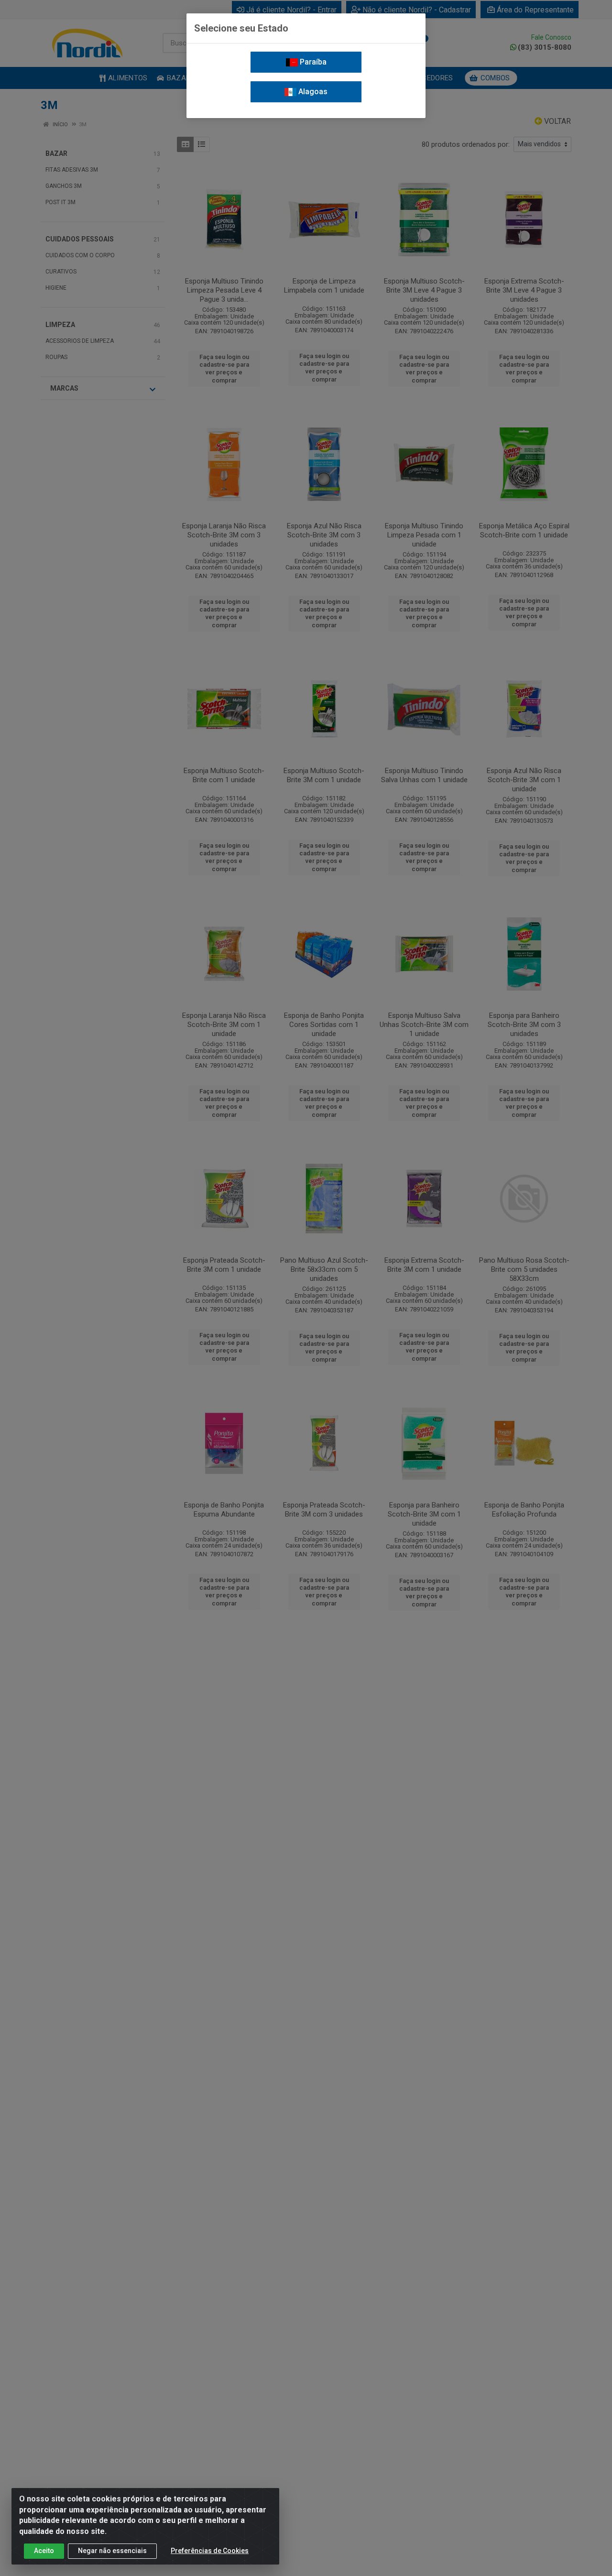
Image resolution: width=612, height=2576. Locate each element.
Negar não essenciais (112, 2551)
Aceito (44, 2551)
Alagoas (312, 92)
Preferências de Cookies (210, 2551)
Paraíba (312, 62)
